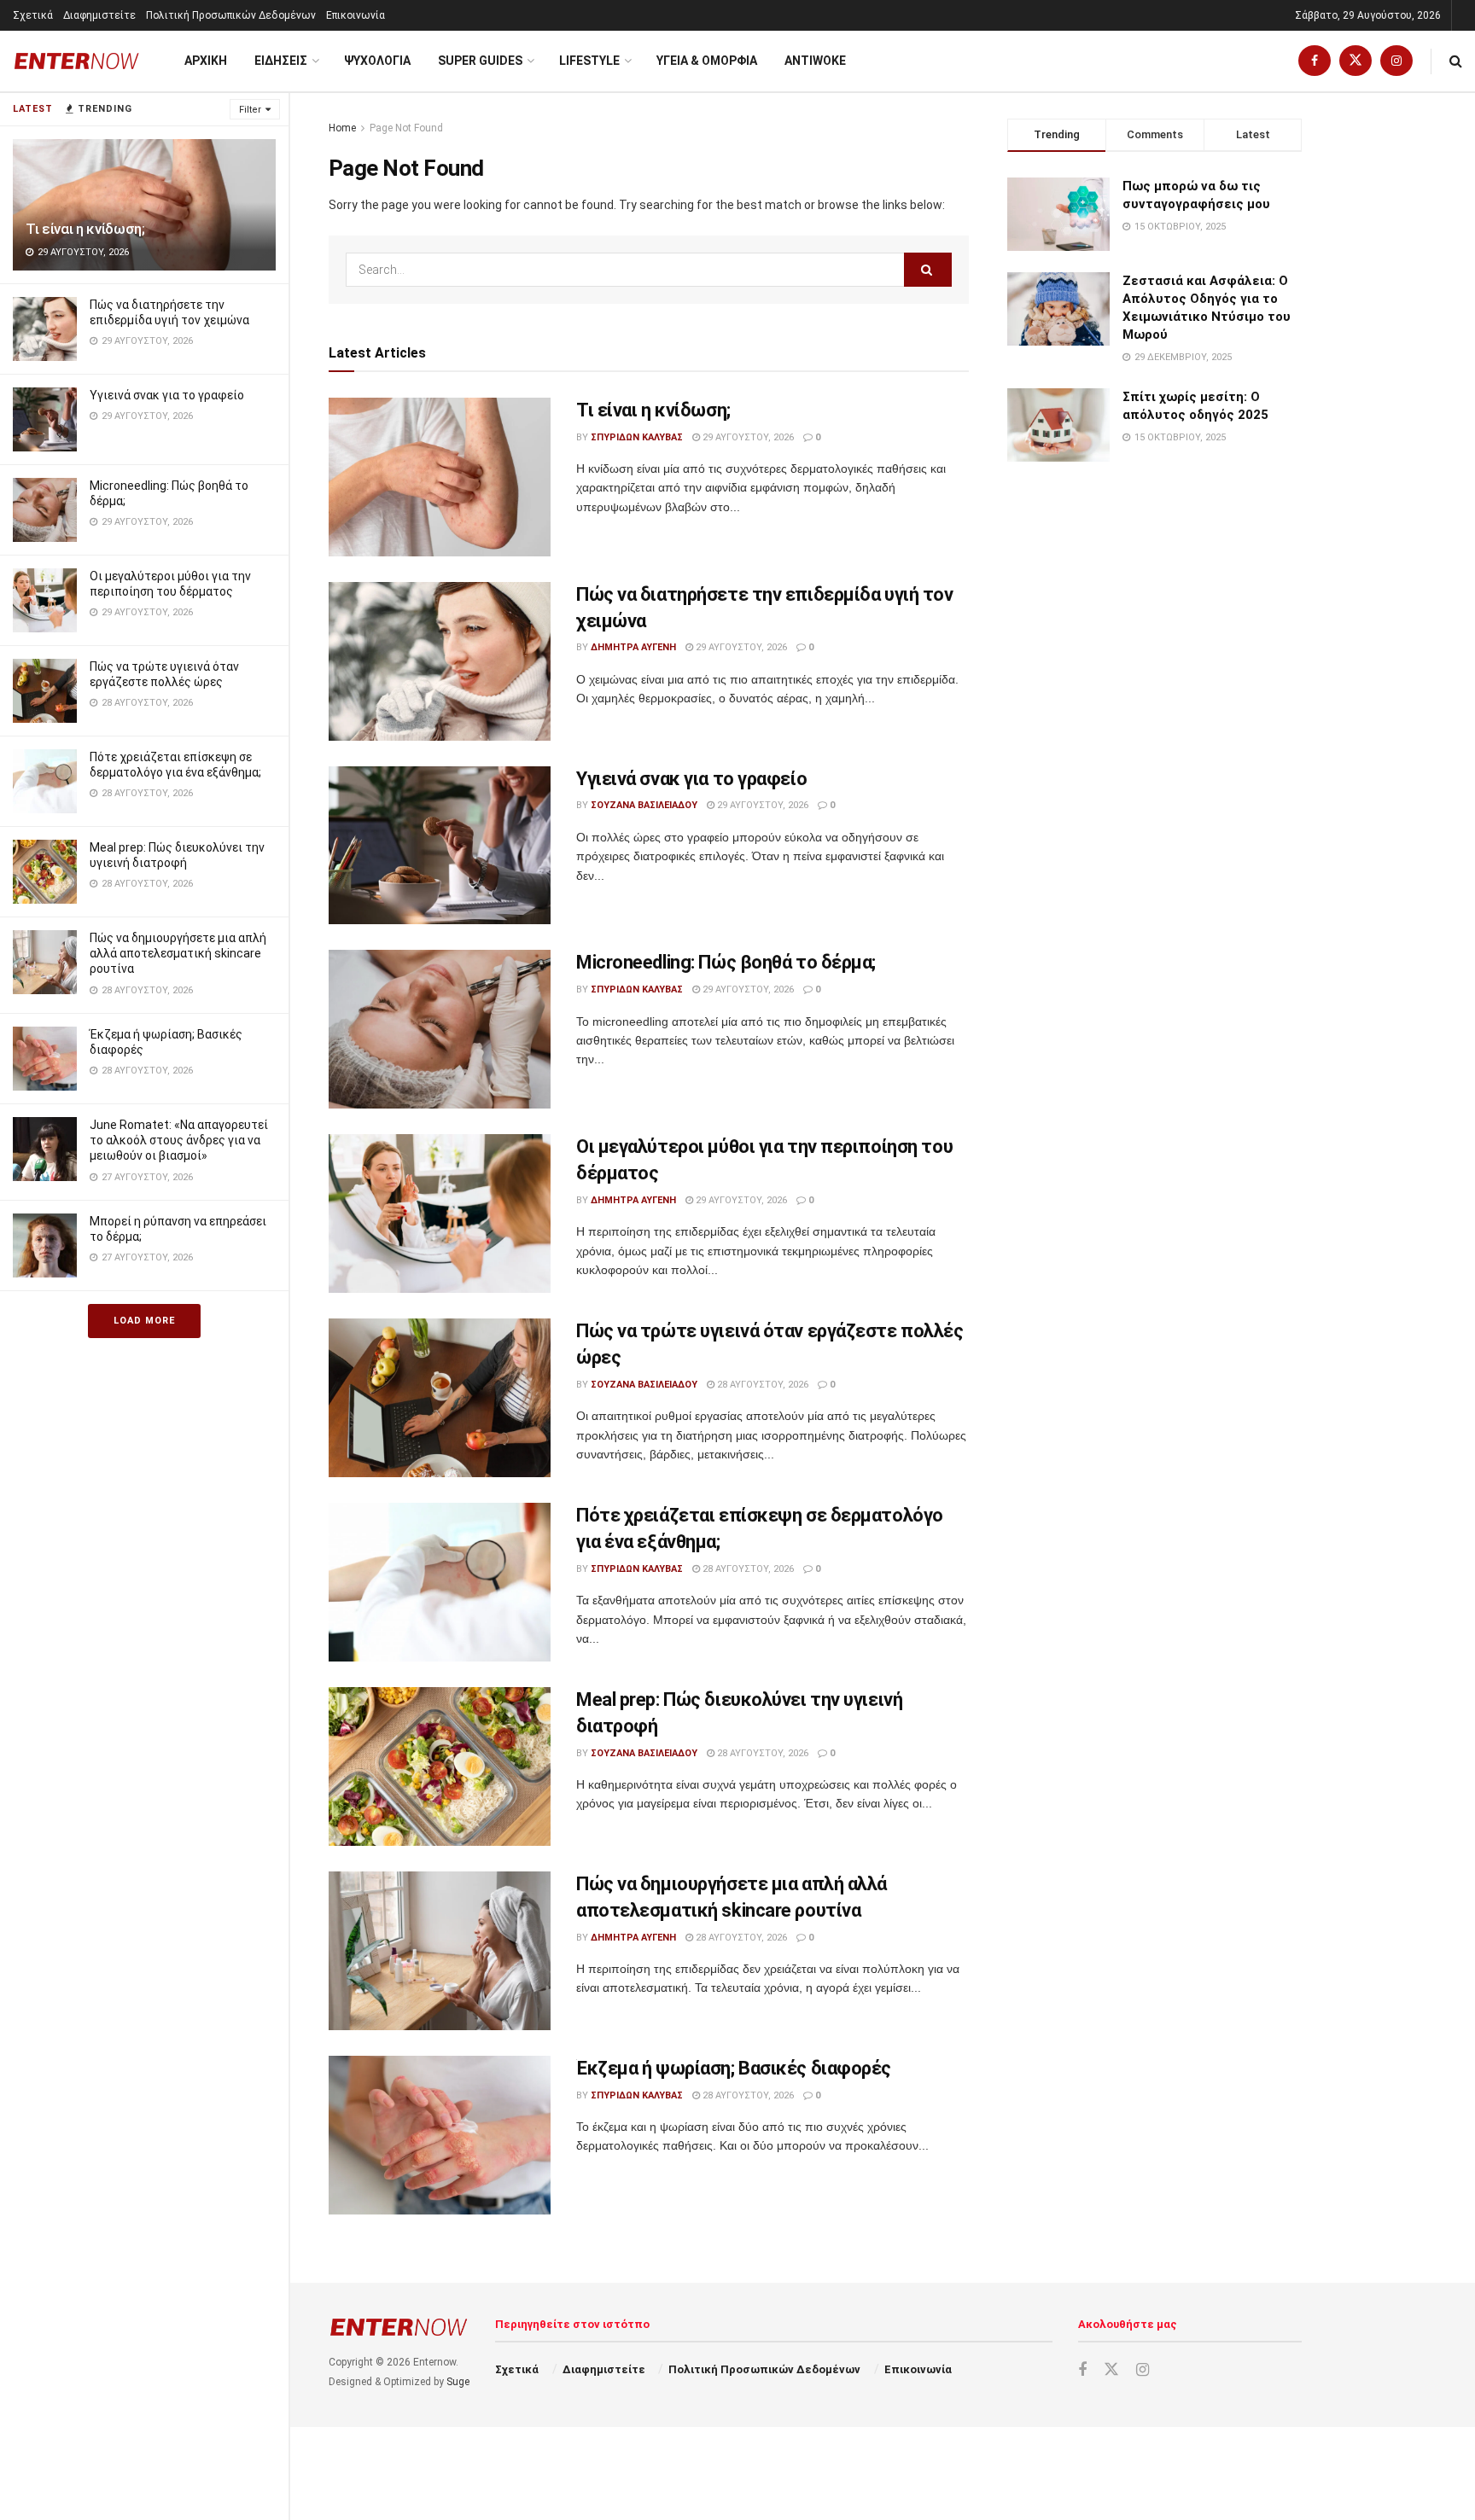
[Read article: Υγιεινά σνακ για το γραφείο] (440, 846)
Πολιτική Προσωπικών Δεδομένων (231, 15)
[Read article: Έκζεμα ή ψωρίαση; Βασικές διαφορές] (440, 2135)
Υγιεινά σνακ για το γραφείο (167, 395)
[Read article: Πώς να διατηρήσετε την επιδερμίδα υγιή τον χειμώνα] (440, 661)
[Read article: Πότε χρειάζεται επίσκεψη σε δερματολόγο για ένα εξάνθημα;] (440, 1582)
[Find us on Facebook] (1315, 61)
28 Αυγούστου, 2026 (761, 1385)
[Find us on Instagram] (1396, 61)
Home (342, 128)
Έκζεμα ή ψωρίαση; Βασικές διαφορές (734, 2068)
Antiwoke (815, 61)
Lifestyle (589, 61)
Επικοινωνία (356, 15)
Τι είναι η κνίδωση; (85, 229)
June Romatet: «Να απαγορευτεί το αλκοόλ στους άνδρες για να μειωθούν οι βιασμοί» (179, 1140)
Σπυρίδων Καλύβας (637, 437)
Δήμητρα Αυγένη (633, 647)
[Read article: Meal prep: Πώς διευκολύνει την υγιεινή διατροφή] (440, 1766)
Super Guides (480, 61)
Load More (144, 1321)
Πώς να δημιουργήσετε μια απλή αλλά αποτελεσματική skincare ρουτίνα (178, 953)
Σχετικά (33, 15)
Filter (250, 110)
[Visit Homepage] (77, 61)
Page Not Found (406, 128)
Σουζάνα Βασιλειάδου (644, 805)
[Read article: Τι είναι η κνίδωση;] (440, 477)
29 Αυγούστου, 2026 (747, 437)
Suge (458, 2382)
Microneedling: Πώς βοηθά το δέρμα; (726, 962)
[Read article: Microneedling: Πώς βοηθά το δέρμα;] (440, 1029)
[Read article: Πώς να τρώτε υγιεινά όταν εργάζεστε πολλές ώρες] (440, 1398)
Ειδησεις (281, 61)
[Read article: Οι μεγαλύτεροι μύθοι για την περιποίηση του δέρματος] (440, 1213)
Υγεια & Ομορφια (707, 61)
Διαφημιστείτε (99, 15)
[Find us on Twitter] (1355, 61)
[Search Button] (1456, 61)
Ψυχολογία (377, 61)
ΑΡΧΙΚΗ (206, 61)
